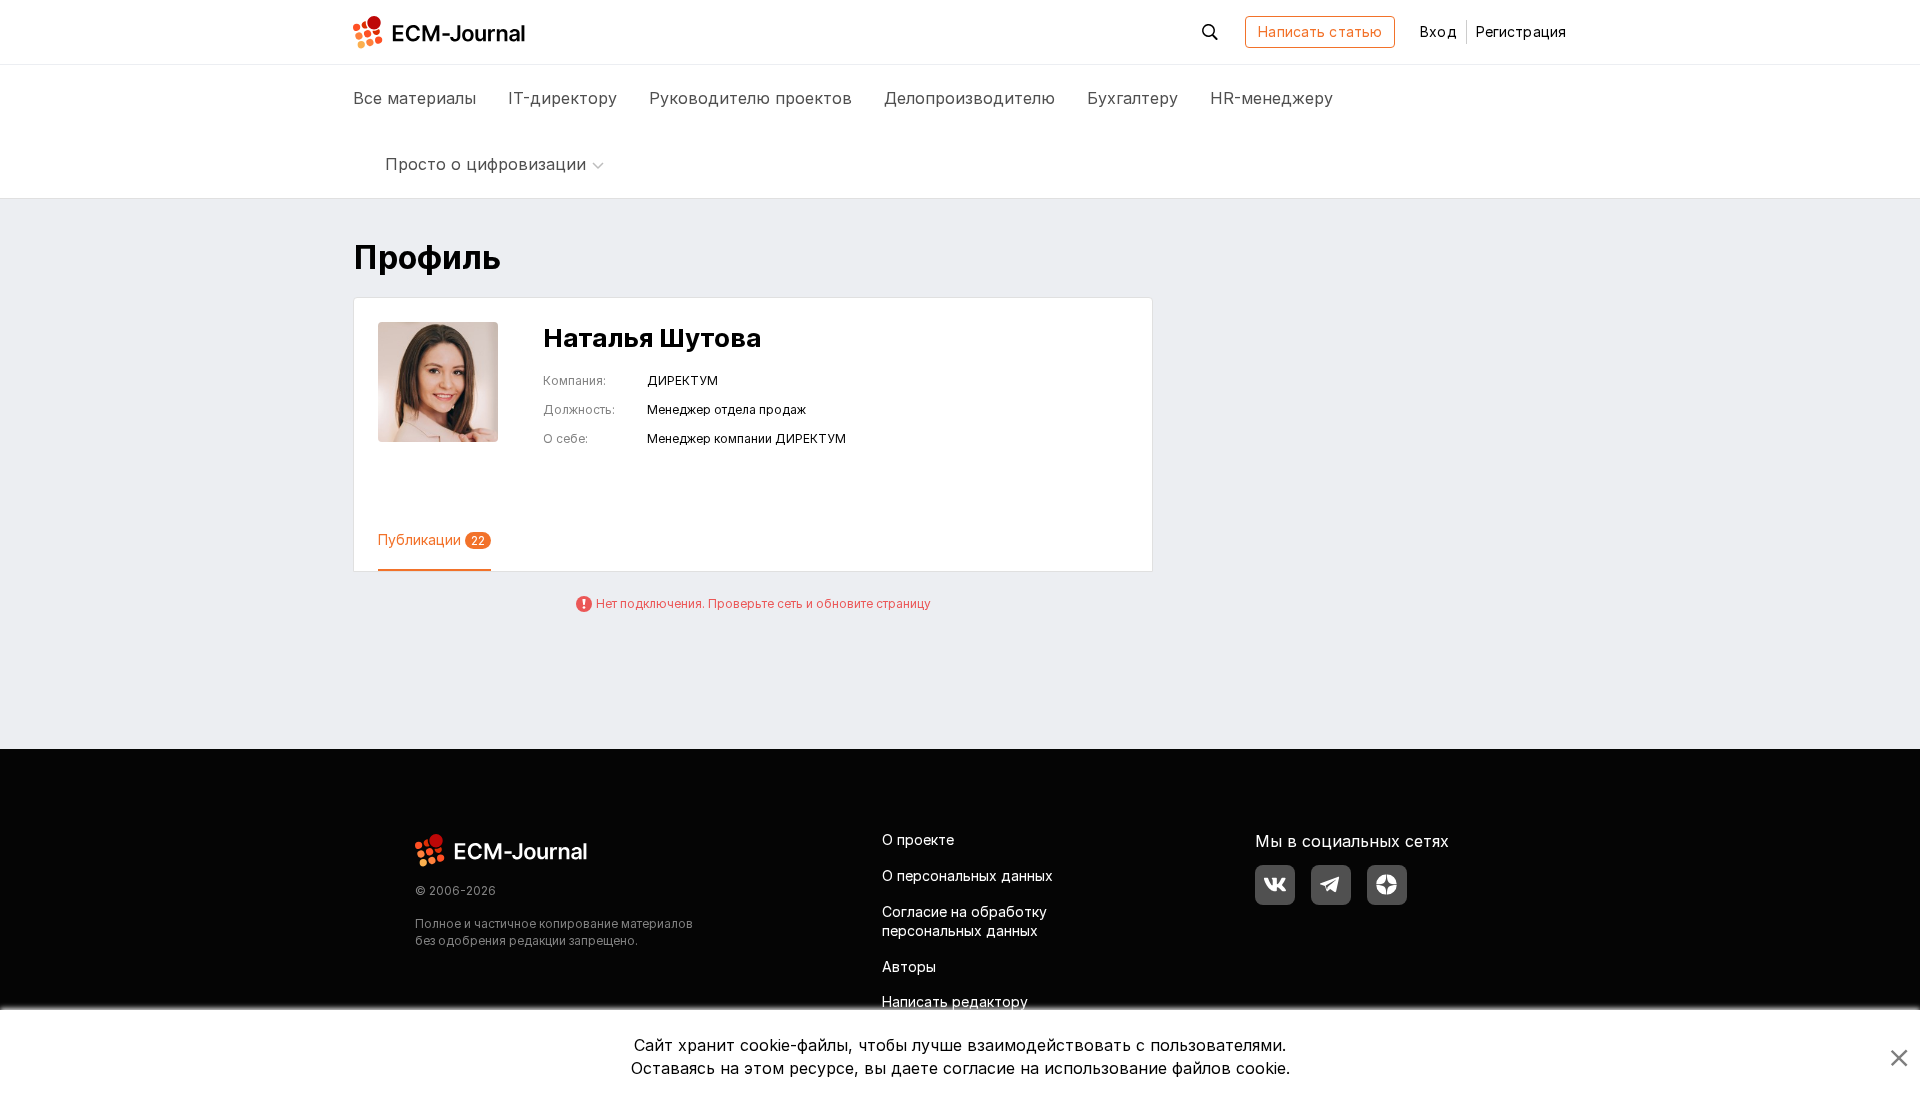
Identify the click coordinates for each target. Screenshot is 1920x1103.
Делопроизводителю (969, 98)
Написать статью (1320, 31)
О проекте (918, 839)
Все (414, 98)
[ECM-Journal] (502, 849)
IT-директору (562, 98)
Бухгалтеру (1132, 98)
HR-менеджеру (1271, 98)
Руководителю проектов (750, 98)
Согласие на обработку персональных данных (964, 921)
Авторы (909, 966)
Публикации (431, 539)
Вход (1438, 31)
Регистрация (1521, 31)
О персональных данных (967, 875)
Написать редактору (955, 1001)
